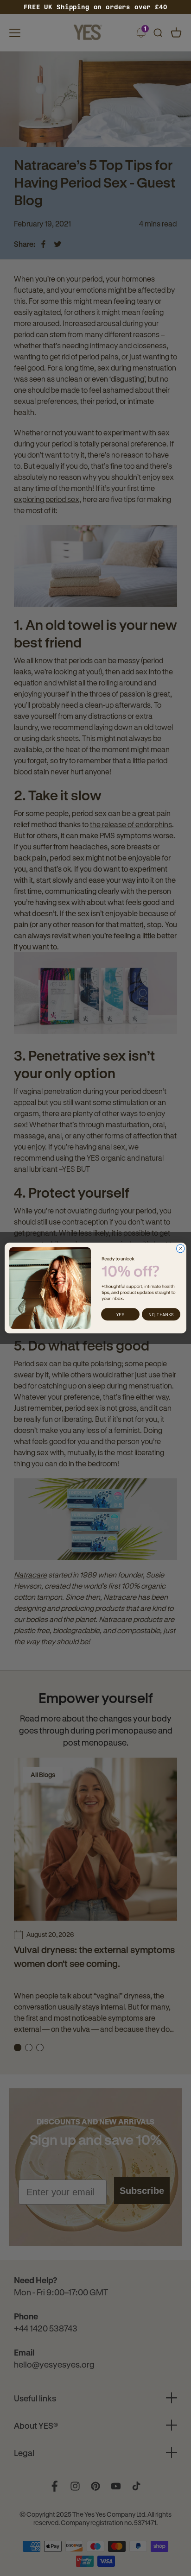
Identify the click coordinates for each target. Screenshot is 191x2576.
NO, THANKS (161, 1314)
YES (120, 1314)
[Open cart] (176, 33)
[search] (158, 33)
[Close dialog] (180, 1249)
